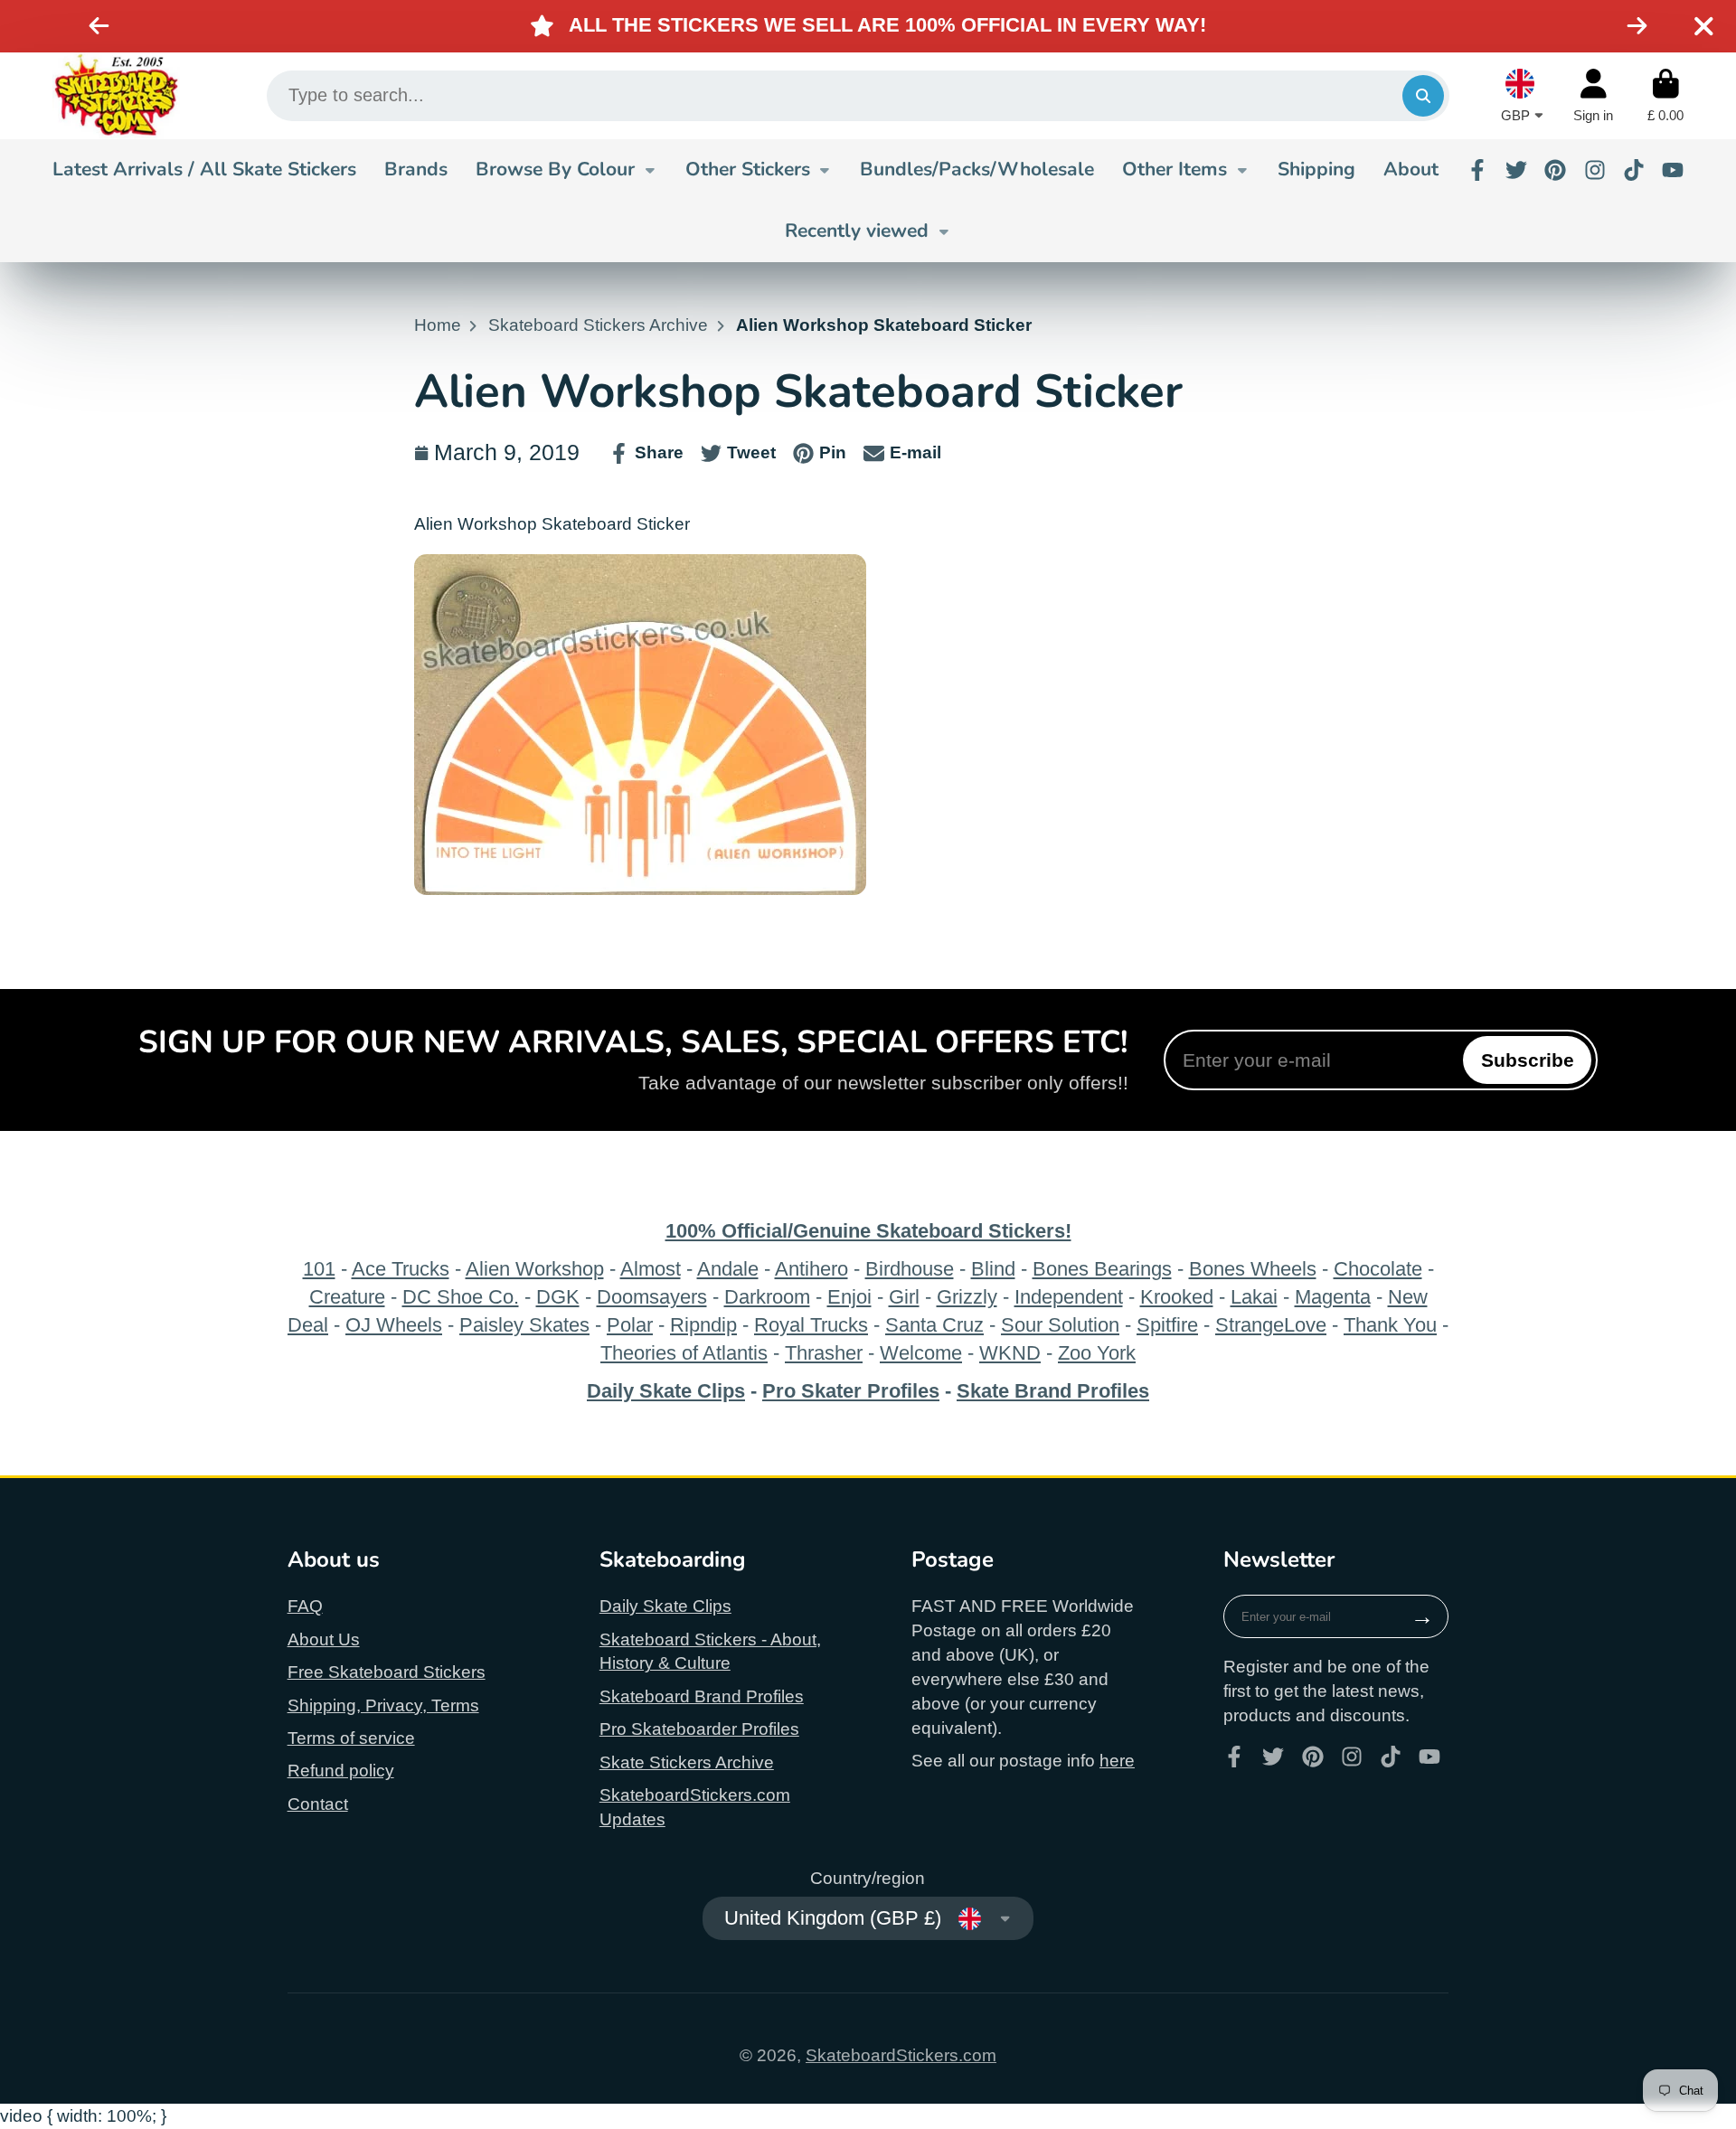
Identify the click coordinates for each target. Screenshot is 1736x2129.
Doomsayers (652, 1297)
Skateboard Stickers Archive (598, 325)
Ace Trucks (401, 1269)
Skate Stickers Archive (687, 1762)
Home (438, 325)
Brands (416, 169)
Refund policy (341, 1771)
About (1411, 169)
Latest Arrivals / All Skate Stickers (204, 169)
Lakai (1254, 1297)
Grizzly (967, 1297)
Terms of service (351, 1738)
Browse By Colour (555, 169)
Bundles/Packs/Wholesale (977, 169)
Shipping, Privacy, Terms (383, 1705)
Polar (630, 1325)
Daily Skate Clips (665, 1606)
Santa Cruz (934, 1325)
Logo (116, 96)
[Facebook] (1477, 170)
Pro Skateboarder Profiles (699, 1729)
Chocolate (1378, 1269)
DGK (558, 1297)
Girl (904, 1297)
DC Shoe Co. (461, 1297)
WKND (1010, 1353)
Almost (651, 1269)
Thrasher (824, 1353)
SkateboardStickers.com (901, 2055)
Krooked (1177, 1297)
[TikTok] (1634, 170)
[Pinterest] (1555, 170)
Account (1593, 96)
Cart (1665, 96)
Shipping (1316, 169)
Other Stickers (748, 169)
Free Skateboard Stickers (387, 1672)
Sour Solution (1060, 1325)
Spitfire (1167, 1325)
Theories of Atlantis (684, 1353)
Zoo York (1097, 1353)
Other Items (1175, 169)
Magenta (1333, 1297)
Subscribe (1528, 1060)
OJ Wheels (394, 1325)
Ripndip (703, 1325)
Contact (318, 1804)
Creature (347, 1297)
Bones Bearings (1102, 1269)
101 (319, 1269)
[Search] (1423, 96)
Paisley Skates (524, 1325)
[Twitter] (1516, 170)
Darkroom (767, 1297)
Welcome (921, 1353)
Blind (993, 1269)
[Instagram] (1595, 170)
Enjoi (849, 1297)
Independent (1069, 1297)
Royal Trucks (811, 1325)
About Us (324, 1639)
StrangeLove (1271, 1325)
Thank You (1390, 1325)
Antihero (811, 1269)
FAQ (305, 1606)
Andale (728, 1269)
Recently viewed (857, 231)
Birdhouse (910, 1269)
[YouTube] (1673, 170)
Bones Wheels (1253, 1269)
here (1117, 1761)
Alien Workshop (535, 1269)
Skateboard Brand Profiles (702, 1696)
